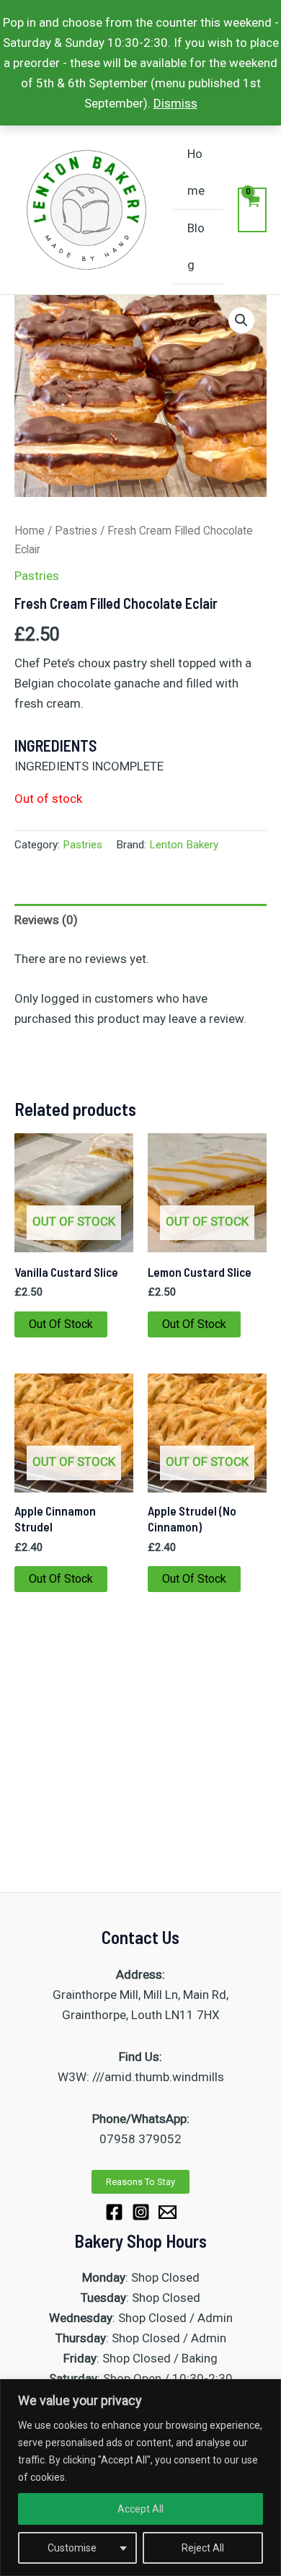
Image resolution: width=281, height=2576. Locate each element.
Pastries (76, 531)
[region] (140, 2478)
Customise (72, 2548)
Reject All (203, 2548)
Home (196, 172)
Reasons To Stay (140, 2182)
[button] (241, 320)
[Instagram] (141, 2212)
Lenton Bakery (184, 845)
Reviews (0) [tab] (46, 920)
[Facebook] (114, 2212)
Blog (196, 246)
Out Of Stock (61, 1324)
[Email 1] (168, 2212)
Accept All (140, 2509)
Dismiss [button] (175, 103)
